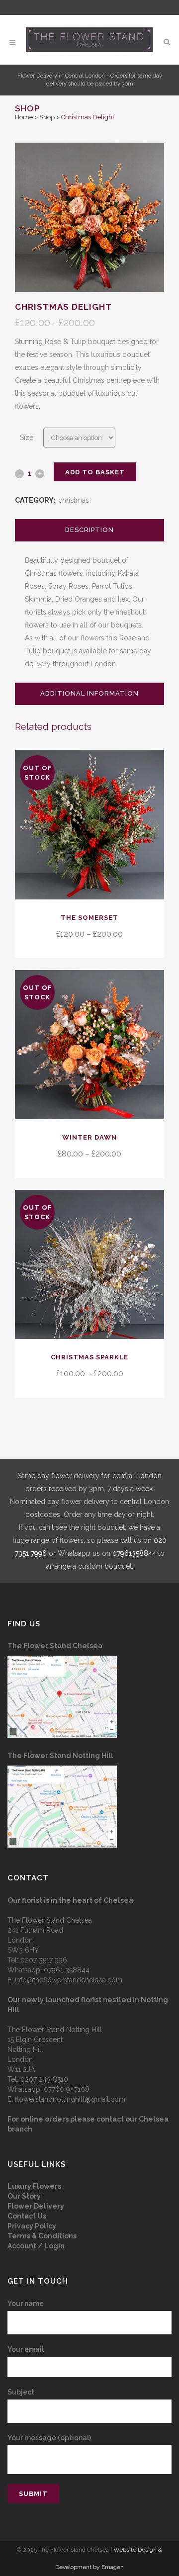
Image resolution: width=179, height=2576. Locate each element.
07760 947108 (67, 2089)
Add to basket (95, 472)
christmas (74, 500)
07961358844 (134, 1553)
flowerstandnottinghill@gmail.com (70, 2099)
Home (24, 117)
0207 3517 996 (44, 1960)
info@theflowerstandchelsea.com (69, 1980)
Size (27, 438)
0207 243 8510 (44, 2079)
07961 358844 (67, 1970)
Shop (47, 117)
